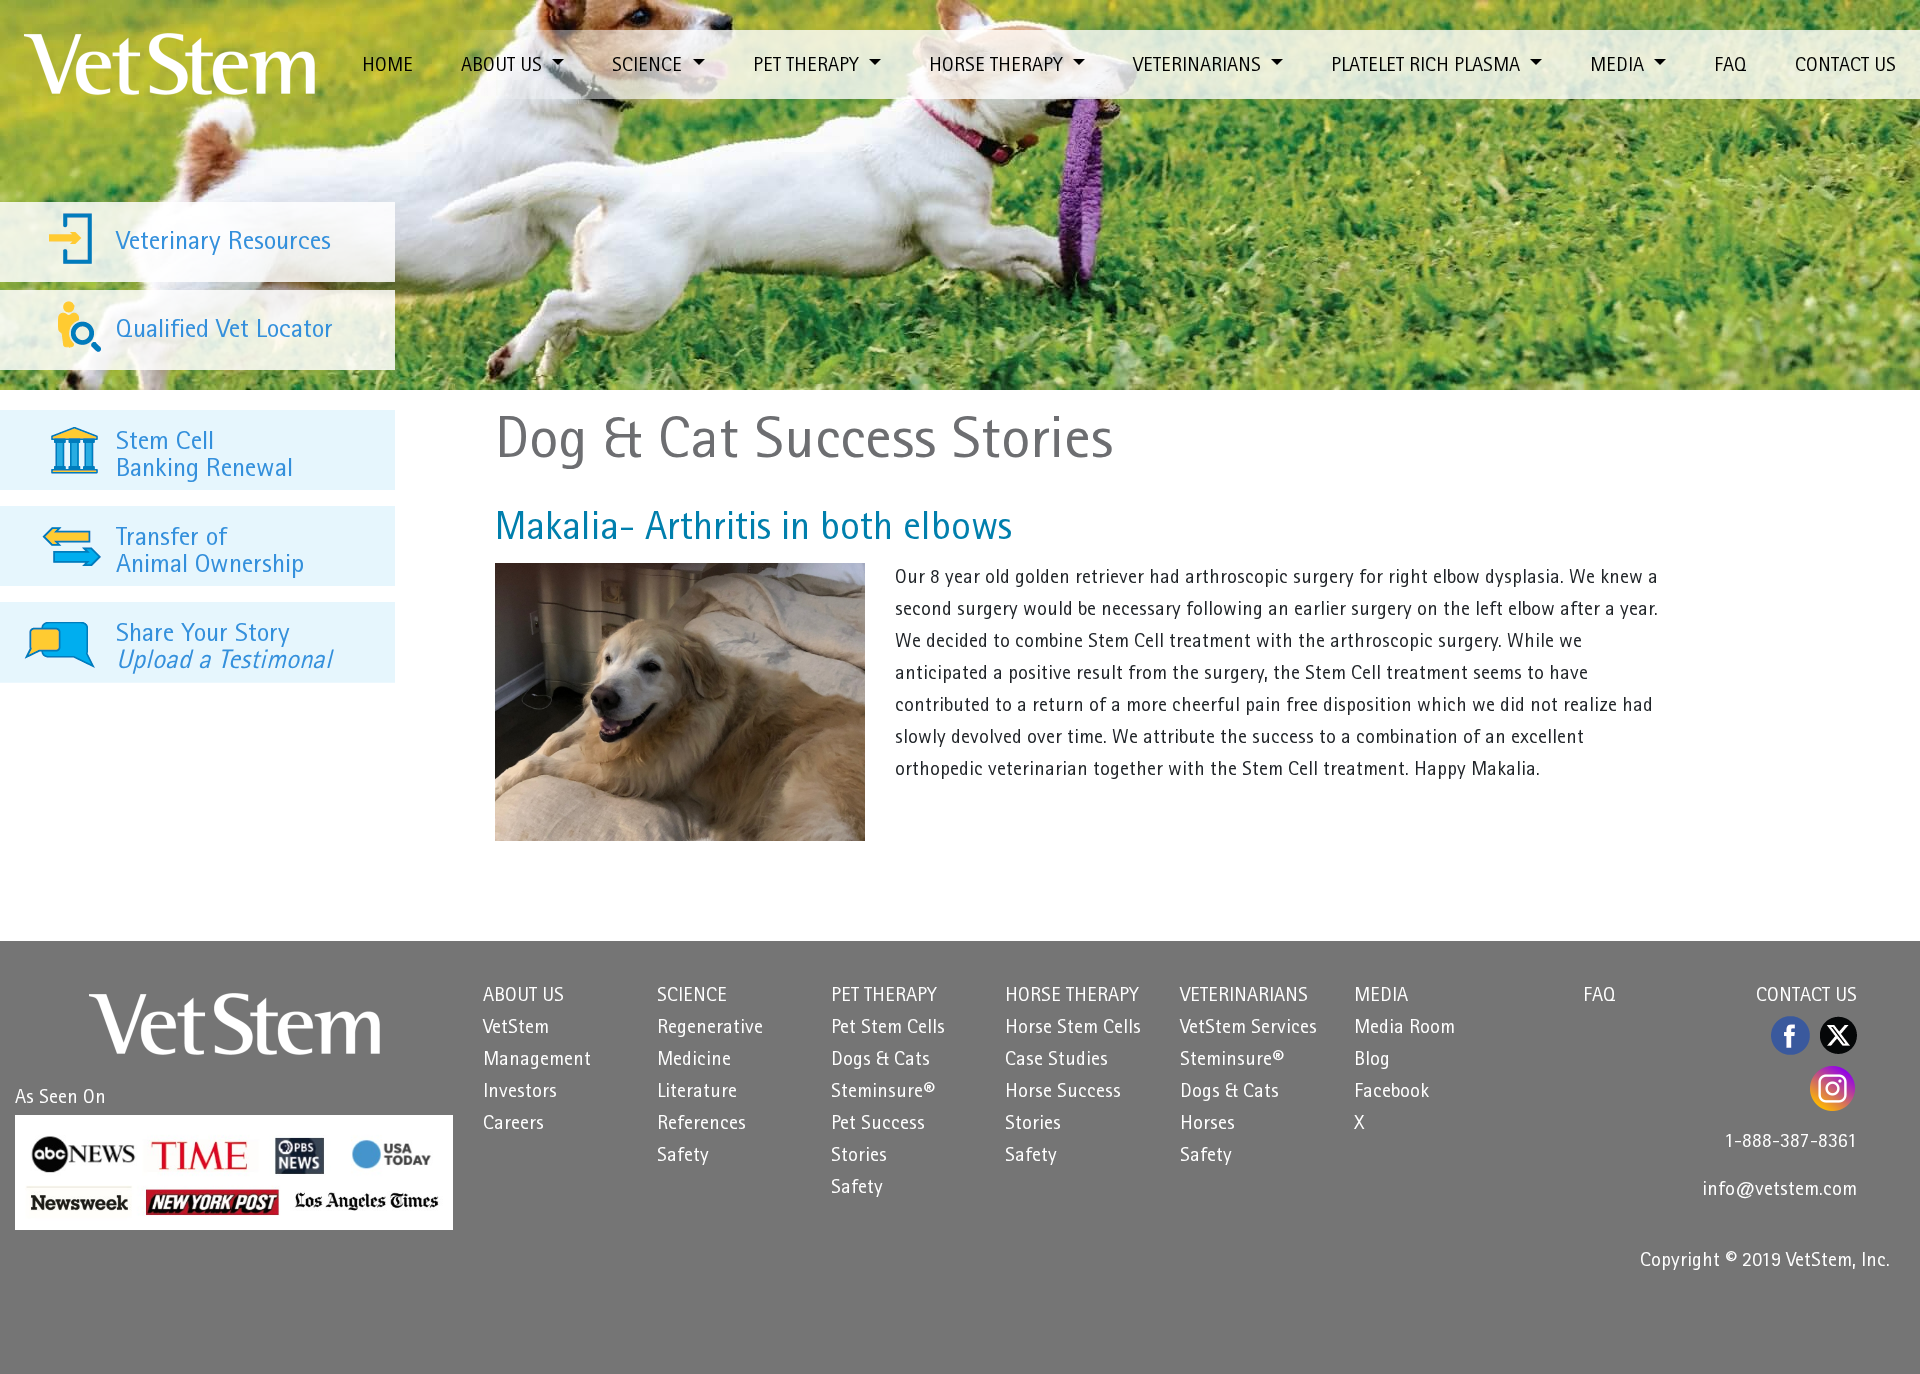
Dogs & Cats (880, 1061)
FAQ (1730, 67)
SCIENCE (692, 997)
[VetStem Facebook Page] (1791, 1035)
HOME (387, 67)
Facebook (1391, 1093)
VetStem (516, 1029)
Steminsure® (883, 1093)
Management (537, 1061)
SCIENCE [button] (649, 67)
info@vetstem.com (1779, 1191)
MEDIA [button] (1619, 67)
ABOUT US (523, 997)
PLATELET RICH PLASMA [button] (1428, 67)
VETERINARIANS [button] (1199, 67)
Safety (683, 1157)
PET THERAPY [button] (808, 67)
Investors (520, 1093)
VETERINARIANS (1244, 997)
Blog (1372, 1061)
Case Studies (1056, 1061)
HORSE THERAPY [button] (998, 67)
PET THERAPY (884, 997)
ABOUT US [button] (504, 67)
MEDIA (1381, 997)
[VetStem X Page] (1838, 1035)
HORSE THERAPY (1072, 997)
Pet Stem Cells (888, 1029)
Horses (1207, 1125)
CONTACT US (1845, 67)
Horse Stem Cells (1073, 1029)
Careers (513, 1125)
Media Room (1404, 1029)
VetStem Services (1248, 1029)
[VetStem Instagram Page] (1833, 1088)
